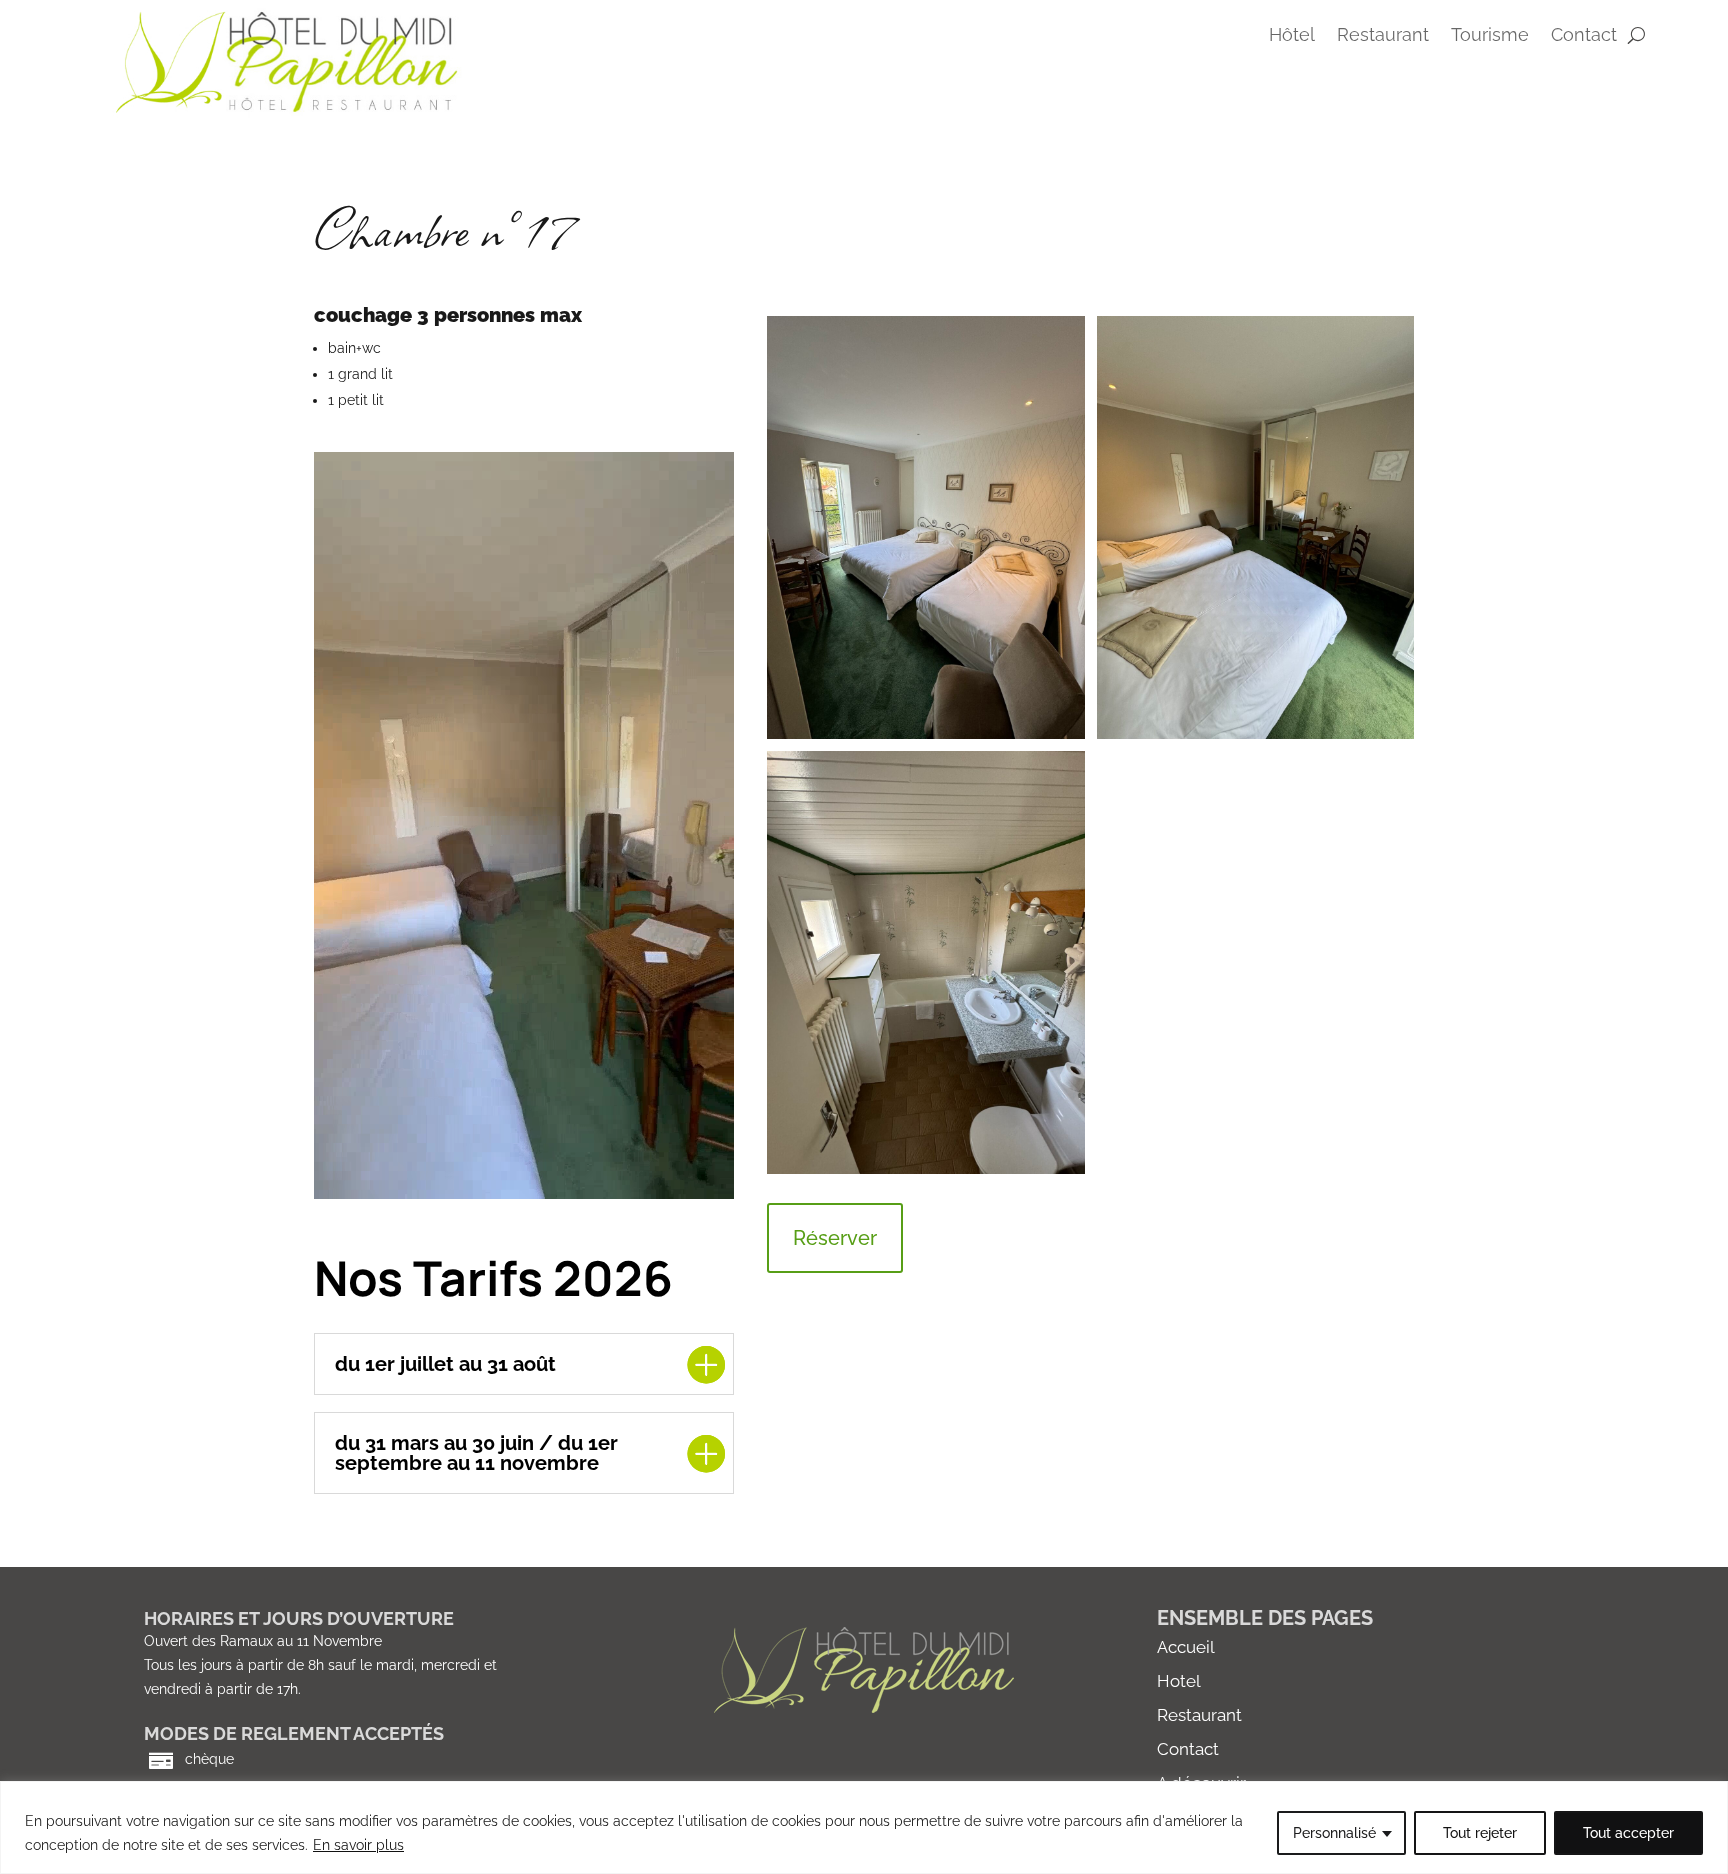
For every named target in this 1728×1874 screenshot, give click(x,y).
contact (1584, 36)
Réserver (835, 1238)
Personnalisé (1334, 1833)
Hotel (1179, 1681)
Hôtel (1292, 36)
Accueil (1186, 1647)
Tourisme (1490, 36)
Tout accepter (1628, 1833)
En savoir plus (358, 1845)
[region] (864, 1827)
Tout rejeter (1480, 1833)
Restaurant (1383, 36)
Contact (1188, 1749)
